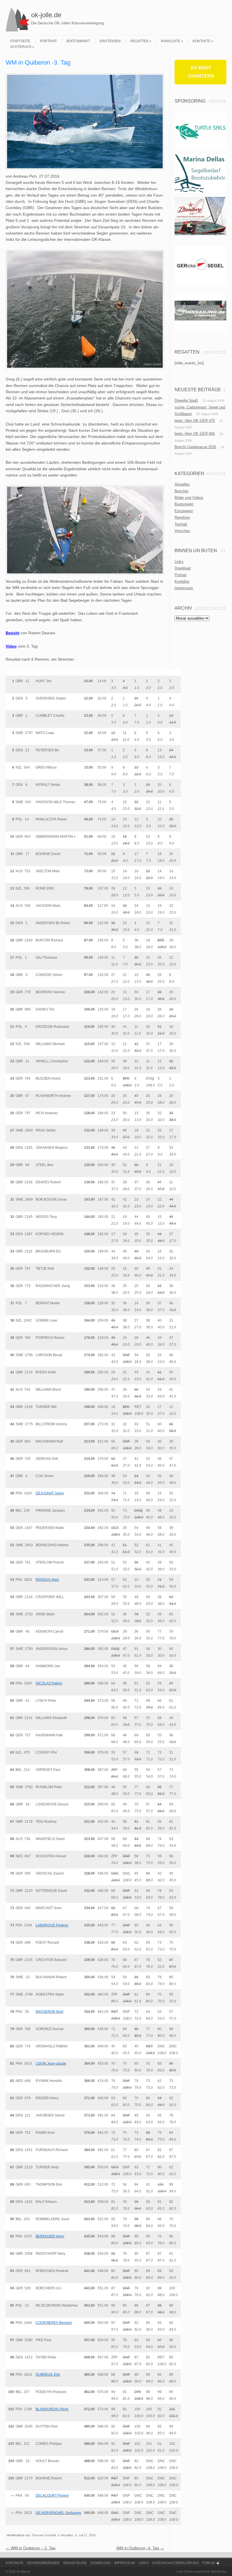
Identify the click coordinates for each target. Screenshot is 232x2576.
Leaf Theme (185, 2571)
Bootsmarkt (78, 41)
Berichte (181, 491)
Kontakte (202, 41)
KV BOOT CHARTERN (201, 72)
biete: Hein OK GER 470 (195, 421)
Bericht (13, 633)
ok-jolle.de (46, 15)
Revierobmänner (43, 2563)
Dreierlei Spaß (186, 400)
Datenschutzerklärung (176, 2563)
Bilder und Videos (189, 498)
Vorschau (182, 531)
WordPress (219, 2571)
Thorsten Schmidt (44, 2535)
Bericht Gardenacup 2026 (195, 447)
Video (11, 646)
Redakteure (75, 2563)
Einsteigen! (110, 41)
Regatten (139, 41)
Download (182, 568)
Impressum (184, 588)
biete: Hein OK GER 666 (195, 434)
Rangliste (171, 41)
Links (179, 562)
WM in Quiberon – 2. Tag (31, 2548)
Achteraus (21, 47)
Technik (181, 524)
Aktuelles (67, 2535)
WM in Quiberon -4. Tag (140, 2548)
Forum (209, 2563)
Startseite (20, 41)
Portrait (48, 41)
